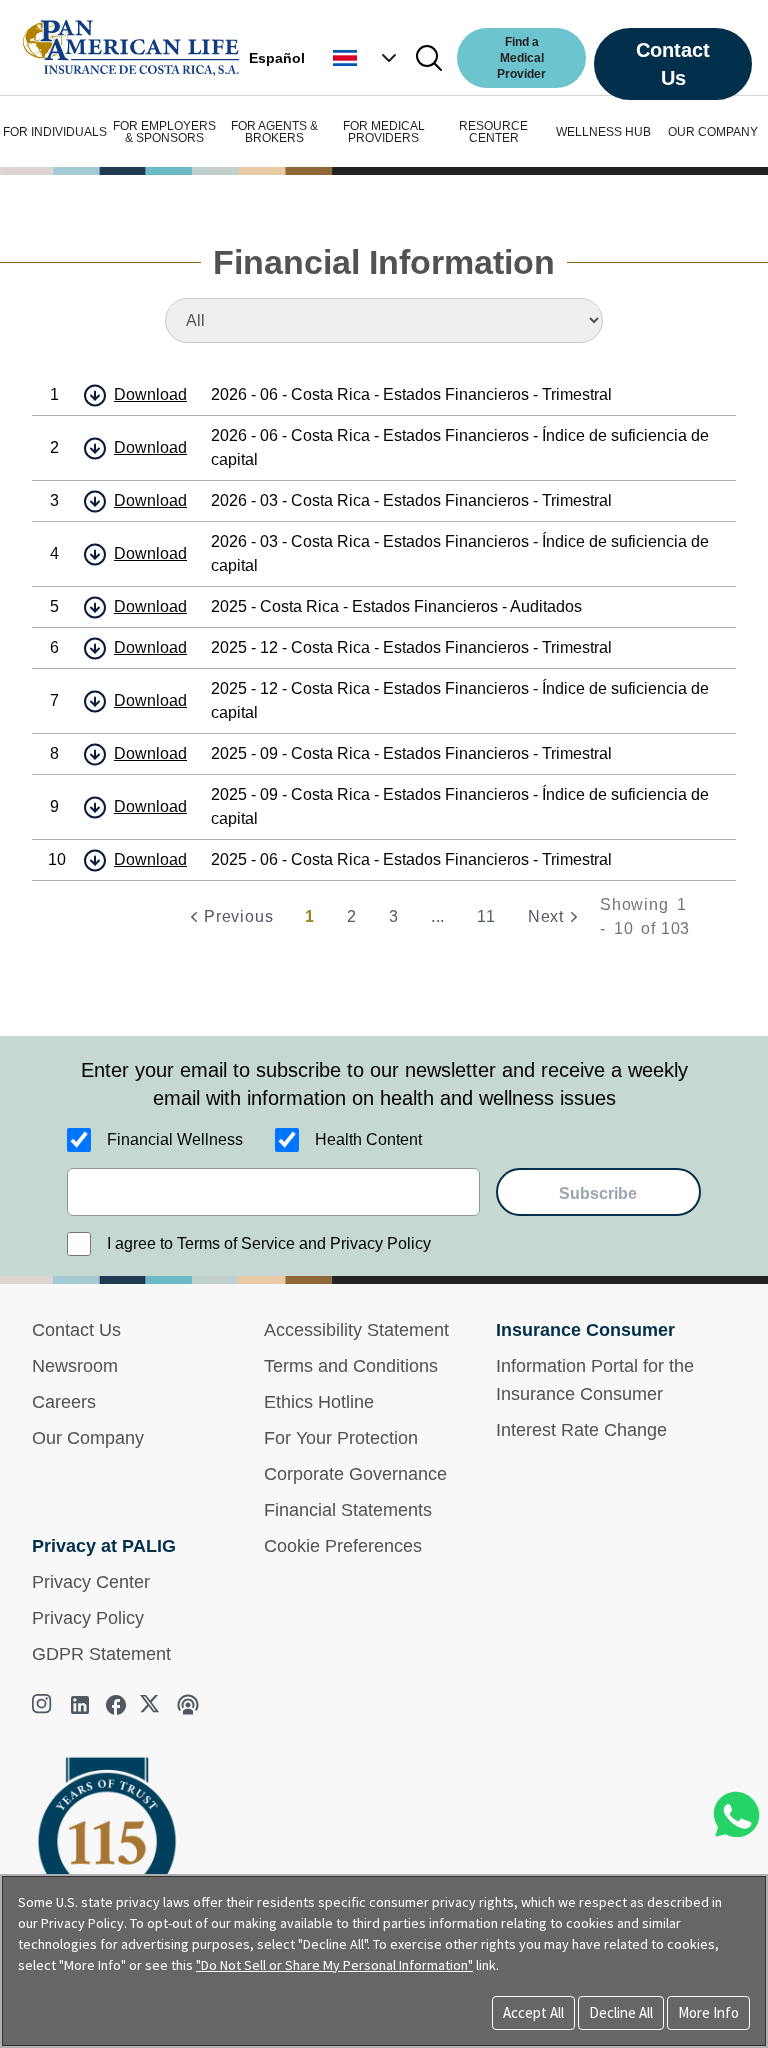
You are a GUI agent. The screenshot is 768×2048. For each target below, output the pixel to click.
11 (486, 916)
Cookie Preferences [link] (343, 1546)
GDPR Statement (101, 1654)
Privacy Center (91, 1582)
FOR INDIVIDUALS (55, 132)
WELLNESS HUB (603, 132)
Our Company (88, 1438)
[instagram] (44, 1705)
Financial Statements (348, 1510)
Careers (64, 1402)
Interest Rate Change (581, 1430)
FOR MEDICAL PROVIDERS (384, 132)
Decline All (621, 2012)
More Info (708, 2012)
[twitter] (152, 1705)
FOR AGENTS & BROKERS (274, 132)
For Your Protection (341, 1438)
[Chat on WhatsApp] (736, 1815)
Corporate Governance (355, 1474)
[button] (367, 58)
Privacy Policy (88, 1618)
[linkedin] (80, 1705)
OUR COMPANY (713, 132)
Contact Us (673, 64)
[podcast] (188, 1705)
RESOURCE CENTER (493, 132)
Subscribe (598, 1193)
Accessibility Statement (356, 1330)
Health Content (368, 1139)
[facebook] (116, 1705)
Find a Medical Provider (521, 58)
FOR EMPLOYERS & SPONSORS (164, 132)
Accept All (533, 2012)
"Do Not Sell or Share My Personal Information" (334, 1965)
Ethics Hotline (319, 1402)
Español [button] (277, 58)
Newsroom (75, 1366)
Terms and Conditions (351, 1366)
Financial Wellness (175, 1139)
